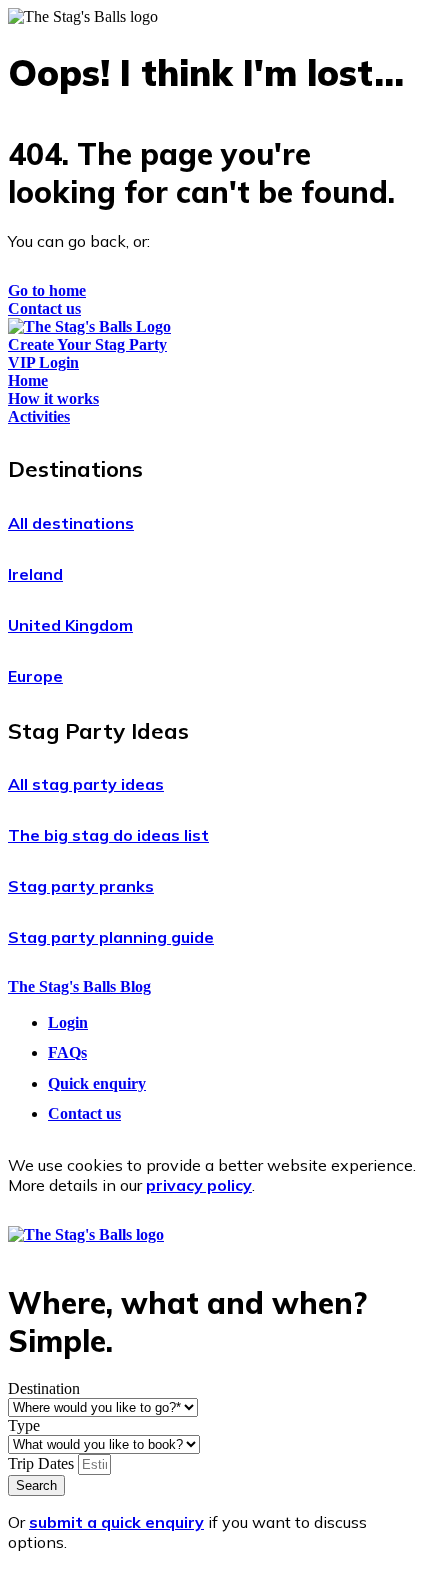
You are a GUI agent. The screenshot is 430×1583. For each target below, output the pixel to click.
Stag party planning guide (111, 937)
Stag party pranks (81, 886)
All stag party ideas (86, 784)
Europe (35, 676)
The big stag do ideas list (108, 835)
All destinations (71, 523)
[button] (215, 469)
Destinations (75, 469)
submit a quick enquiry (116, 1522)
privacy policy (199, 1185)
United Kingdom (70, 625)
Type (24, 1425)
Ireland (35, 574)
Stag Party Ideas (98, 731)
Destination (44, 1388)
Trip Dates (43, 1463)
